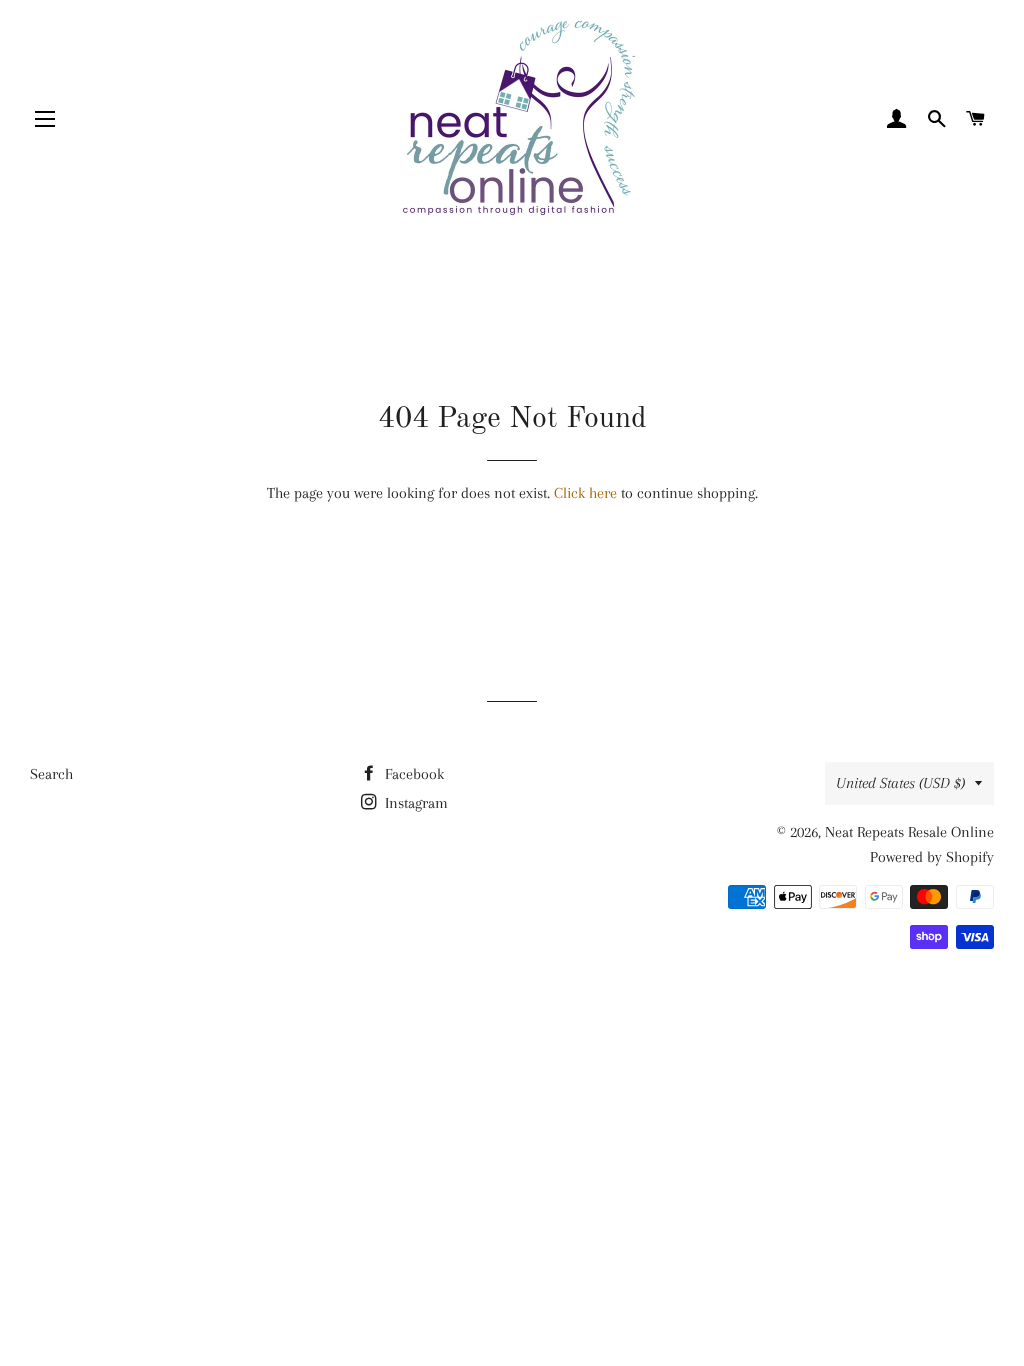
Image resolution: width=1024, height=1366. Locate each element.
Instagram (414, 803)
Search (51, 774)
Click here (585, 493)
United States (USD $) (900, 783)
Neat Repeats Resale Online (909, 832)
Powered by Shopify (932, 857)
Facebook (412, 774)
